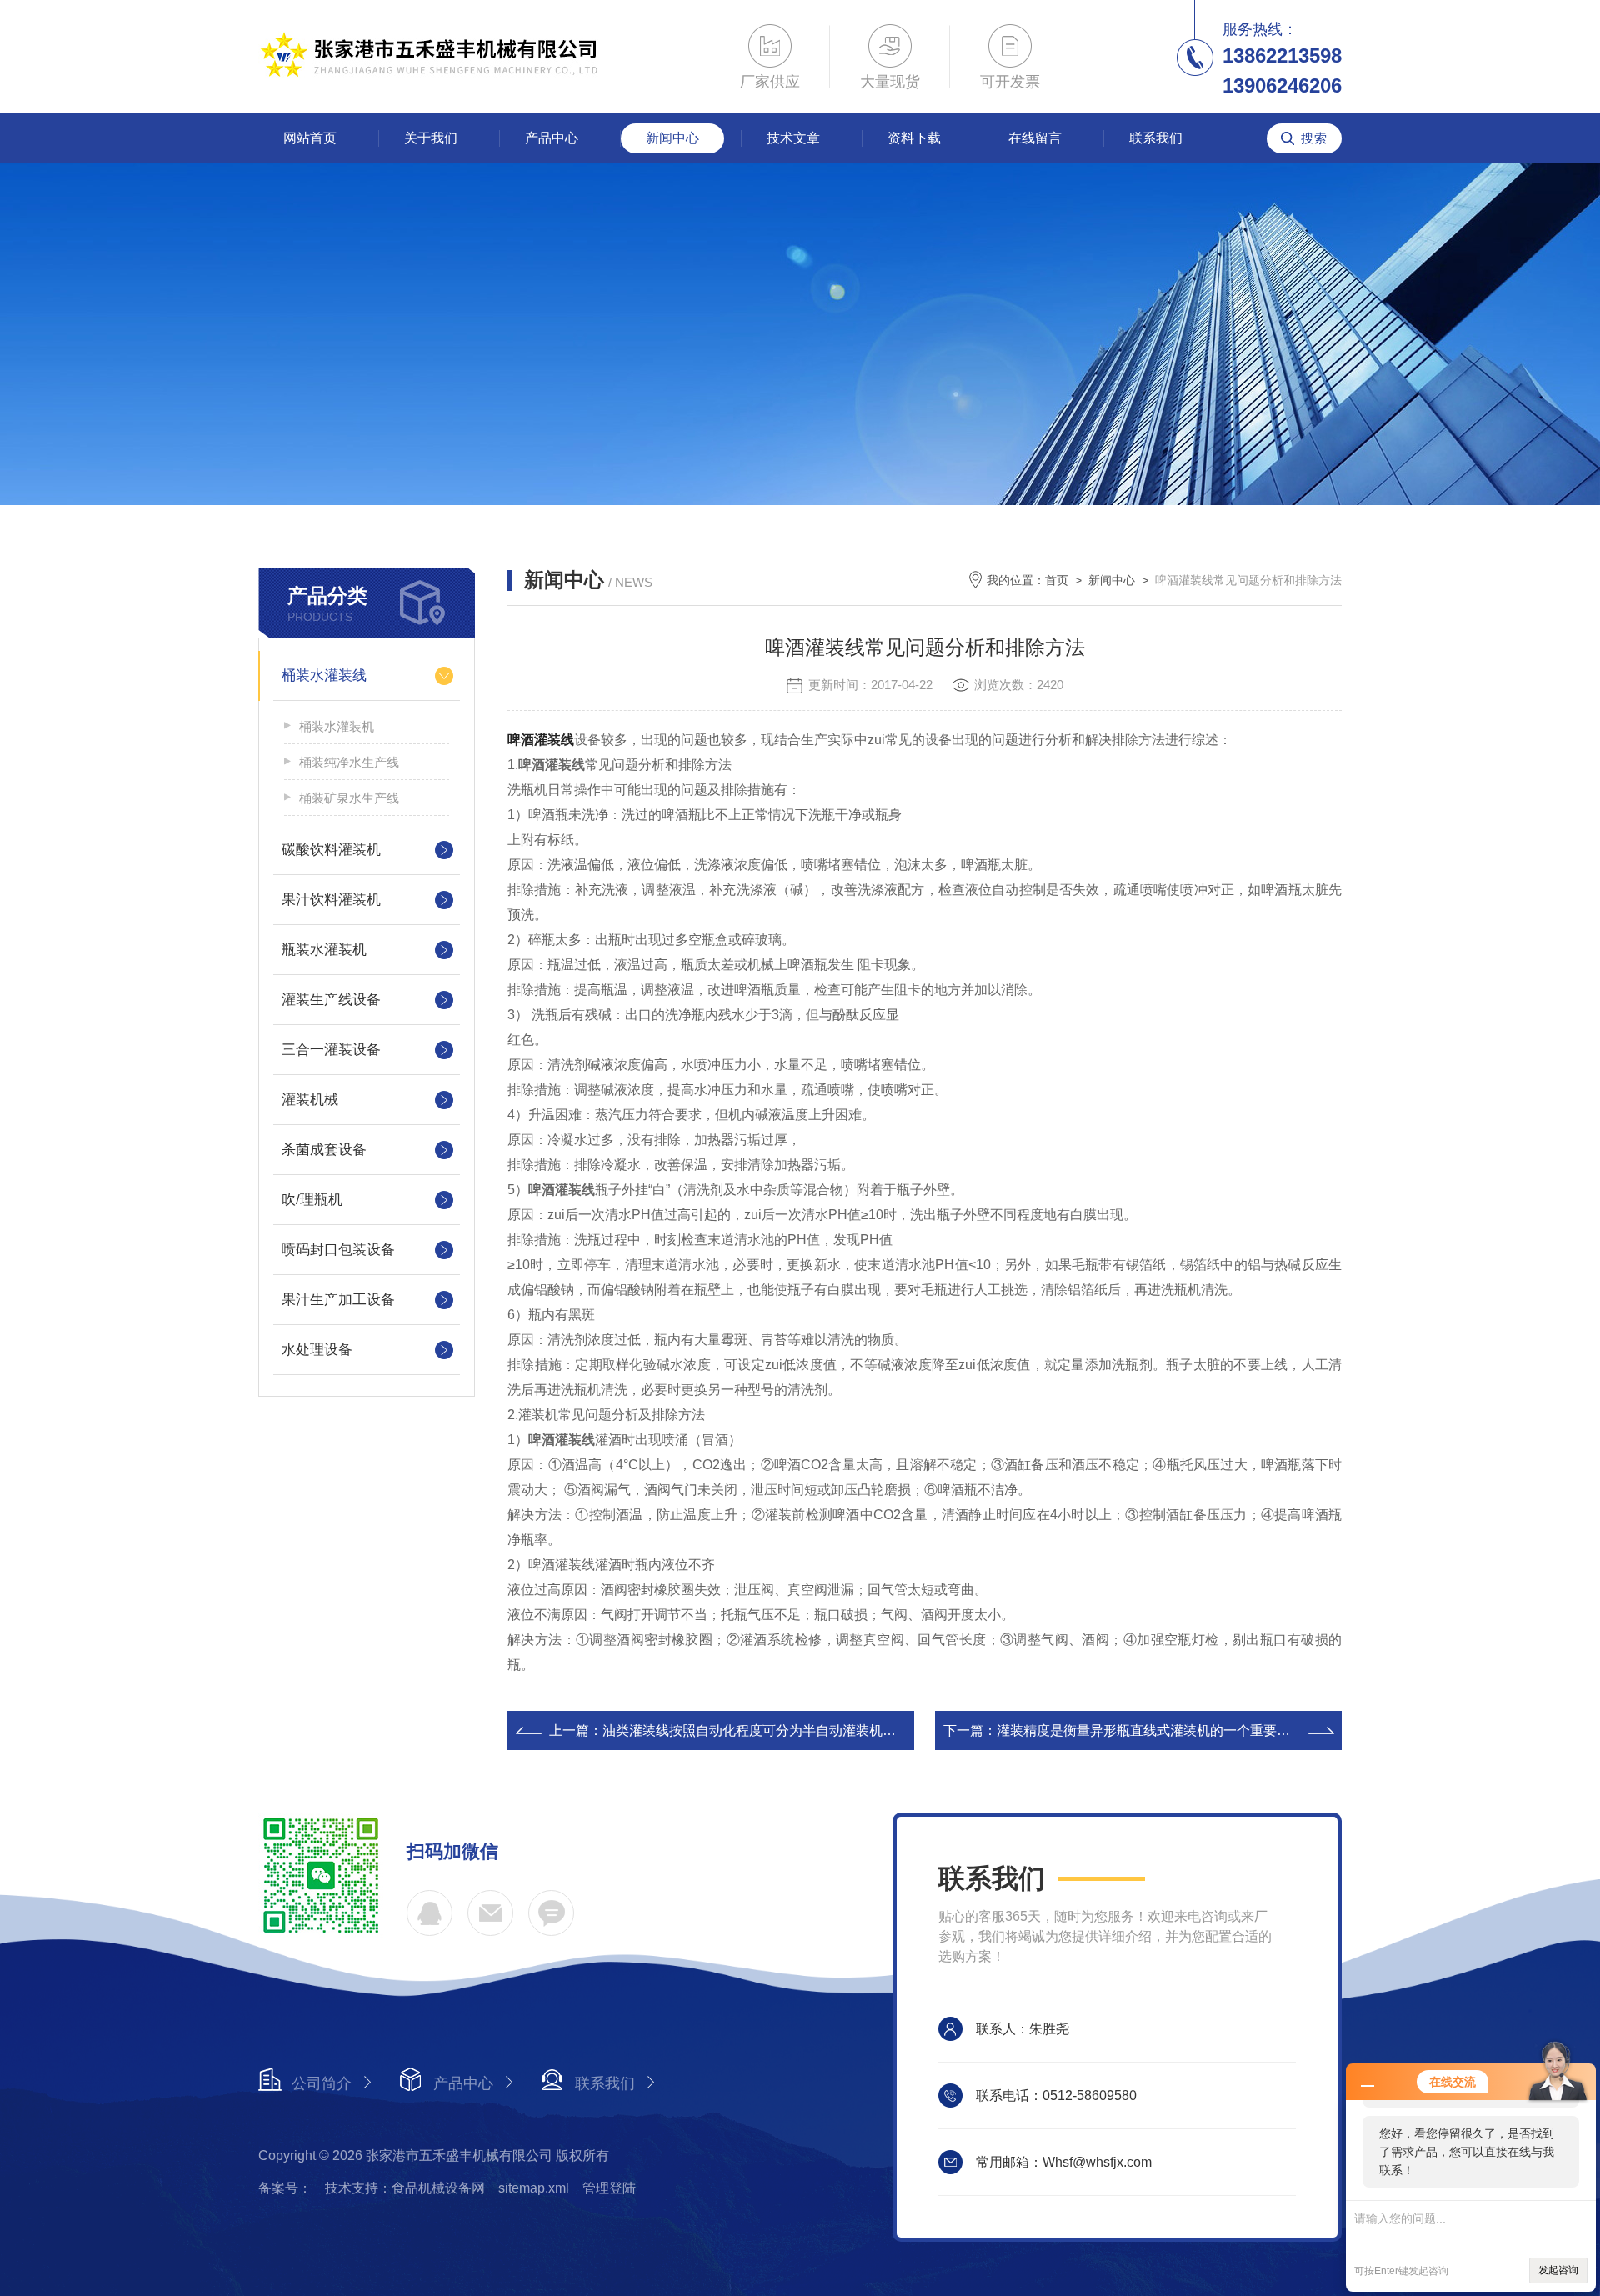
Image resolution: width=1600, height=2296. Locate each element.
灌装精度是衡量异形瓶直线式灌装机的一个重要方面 (1150, 1731)
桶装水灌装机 (337, 726)
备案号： (285, 2188)
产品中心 (552, 138)
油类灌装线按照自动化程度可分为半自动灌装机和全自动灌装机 (789, 1731)
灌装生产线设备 (331, 1000)
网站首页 (310, 138)
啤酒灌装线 (541, 740)
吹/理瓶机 (312, 1200)
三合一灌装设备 (331, 1050)
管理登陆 (609, 2188)
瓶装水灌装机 (324, 950)
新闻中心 (672, 138)
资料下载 (914, 138)
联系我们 (1156, 138)
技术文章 (793, 138)
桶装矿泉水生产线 (349, 798)
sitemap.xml (534, 2188)
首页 (1057, 580)
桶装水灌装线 (324, 675)
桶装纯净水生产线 (349, 762)
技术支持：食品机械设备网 (405, 2188)
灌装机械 (310, 1100)
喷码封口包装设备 (338, 1250)
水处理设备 (317, 1350)
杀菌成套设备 (324, 1150)
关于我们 (431, 138)
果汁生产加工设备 (338, 1300)
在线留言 (1035, 138)
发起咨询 (1558, 2270)
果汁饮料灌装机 (331, 900)
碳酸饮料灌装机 (331, 850)
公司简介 (322, 2083)
